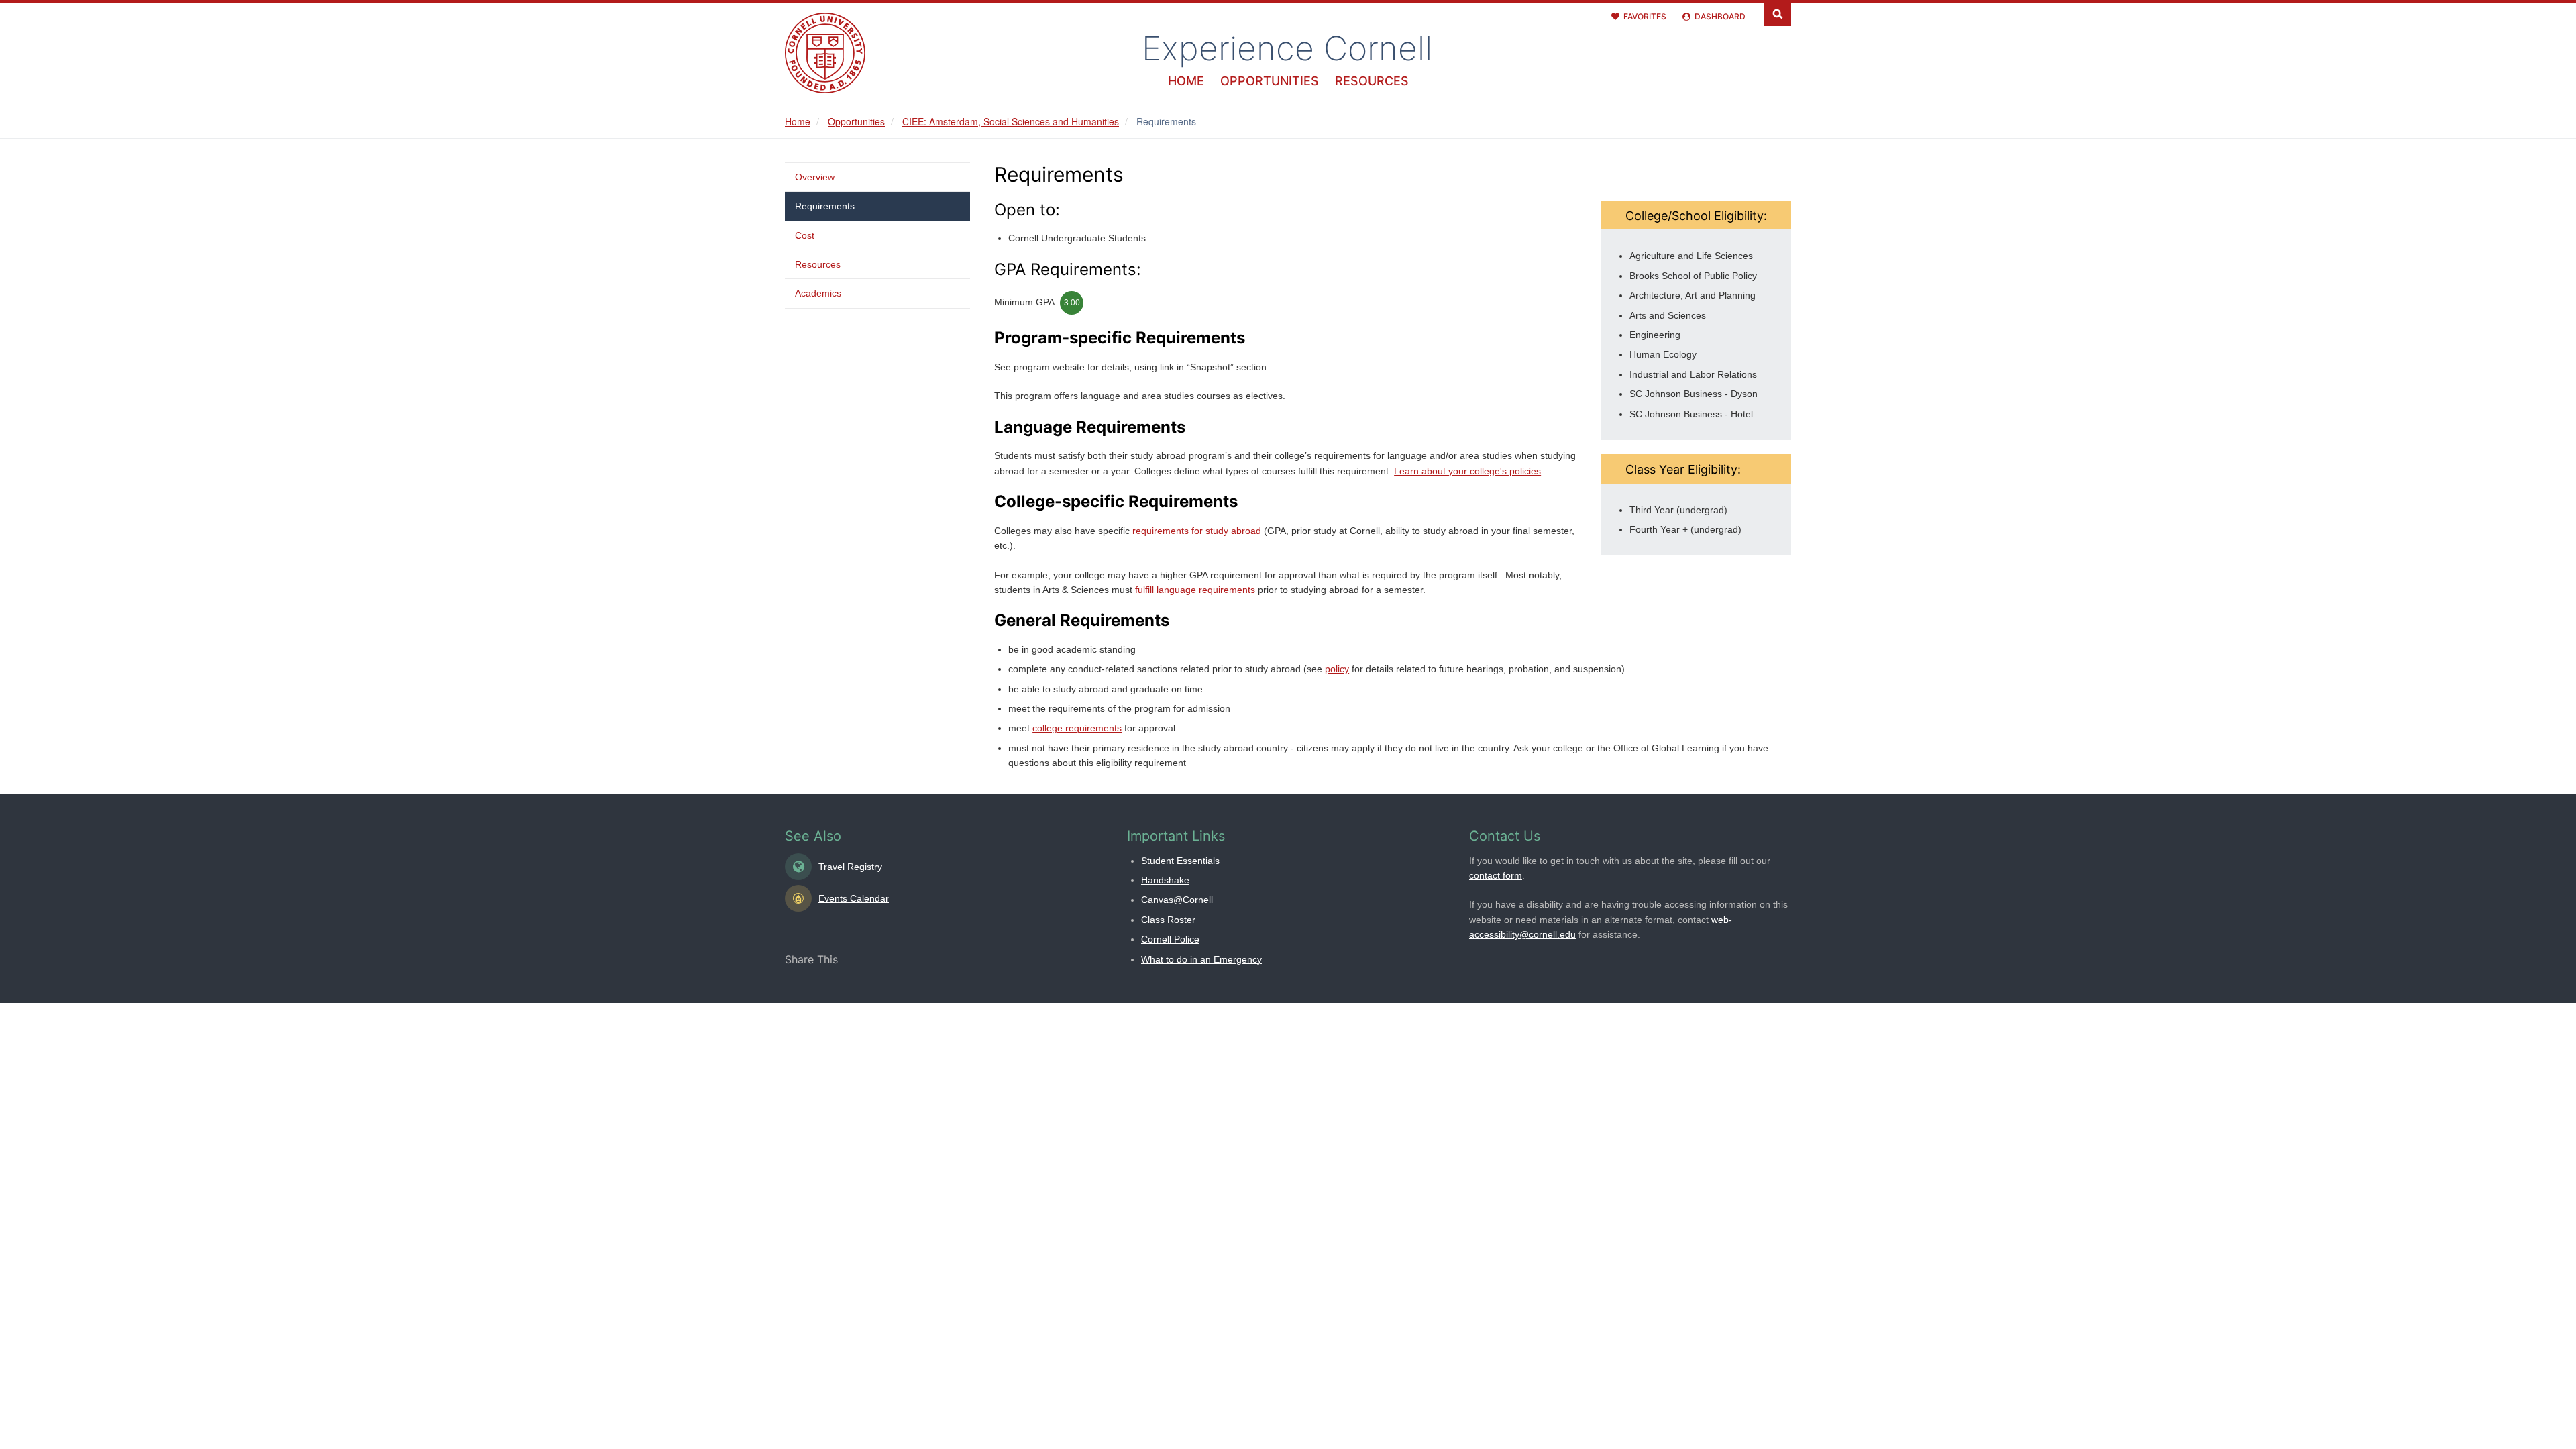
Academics (818, 293)
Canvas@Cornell (1177, 900)
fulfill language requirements (1195, 590)
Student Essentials (1180, 861)
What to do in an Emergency (1201, 959)
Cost (805, 235)
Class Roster (1168, 920)
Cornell (1287, 48)
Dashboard (1720, 16)
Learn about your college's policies (1467, 471)
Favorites (1645, 16)
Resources (1372, 81)
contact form (1496, 875)
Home (1186, 81)
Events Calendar (854, 898)
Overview (815, 177)
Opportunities (1270, 81)
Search (1778, 13)
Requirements (825, 206)
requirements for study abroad (1197, 531)
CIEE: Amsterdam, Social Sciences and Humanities (1011, 121)
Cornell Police (1170, 939)
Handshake (1165, 880)
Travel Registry (850, 867)
